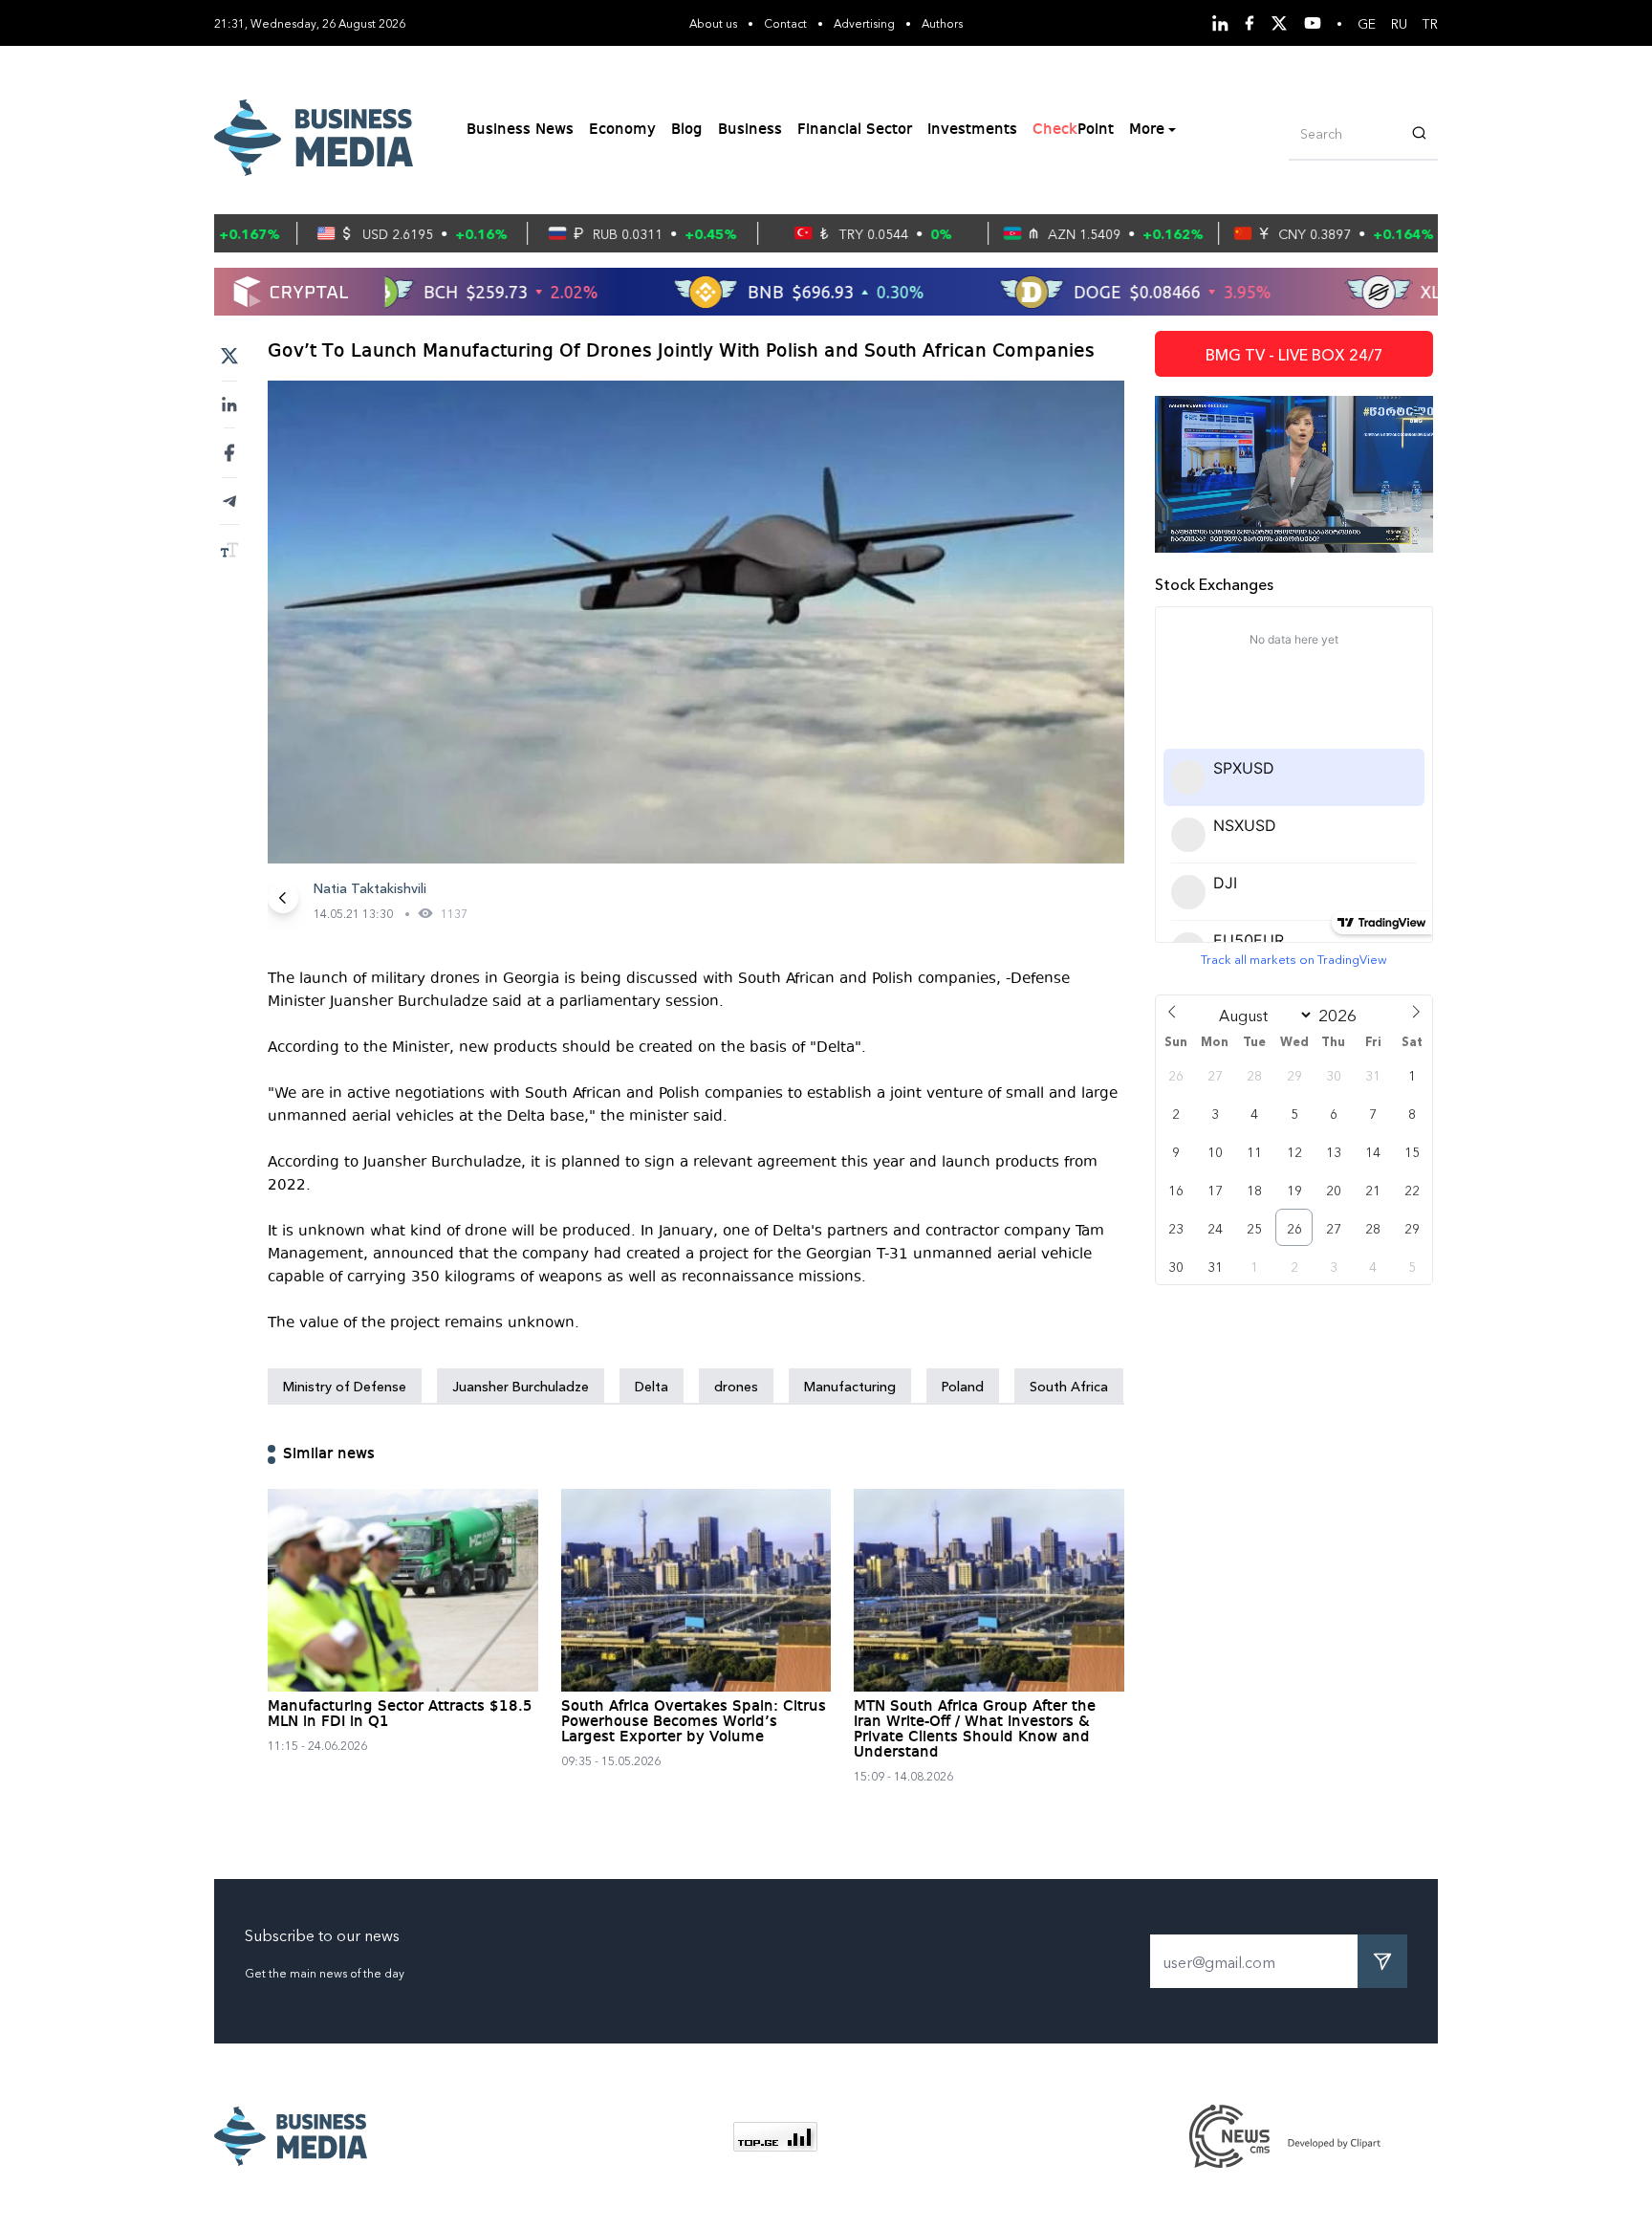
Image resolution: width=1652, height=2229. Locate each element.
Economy (622, 130)
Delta (652, 1386)
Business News (520, 130)
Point (1073, 130)
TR (1430, 23)
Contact (785, 22)
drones (736, 1386)
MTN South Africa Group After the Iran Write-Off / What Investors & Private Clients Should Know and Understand (975, 1730)
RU (1399, 23)
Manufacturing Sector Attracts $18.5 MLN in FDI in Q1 (400, 1715)
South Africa (1069, 1386)
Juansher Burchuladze (521, 1386)
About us (713, 22)
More (1147, 130)
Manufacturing (850, 1386)
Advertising (864, 22)
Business (750, 130)
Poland (963, 1386)
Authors (942, 22)
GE (1367, 23)
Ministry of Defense (345, 1386)
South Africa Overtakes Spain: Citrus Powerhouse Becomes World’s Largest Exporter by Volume (694, 1722)
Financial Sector (855, 130)
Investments (972, 130)
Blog (687, 130)
